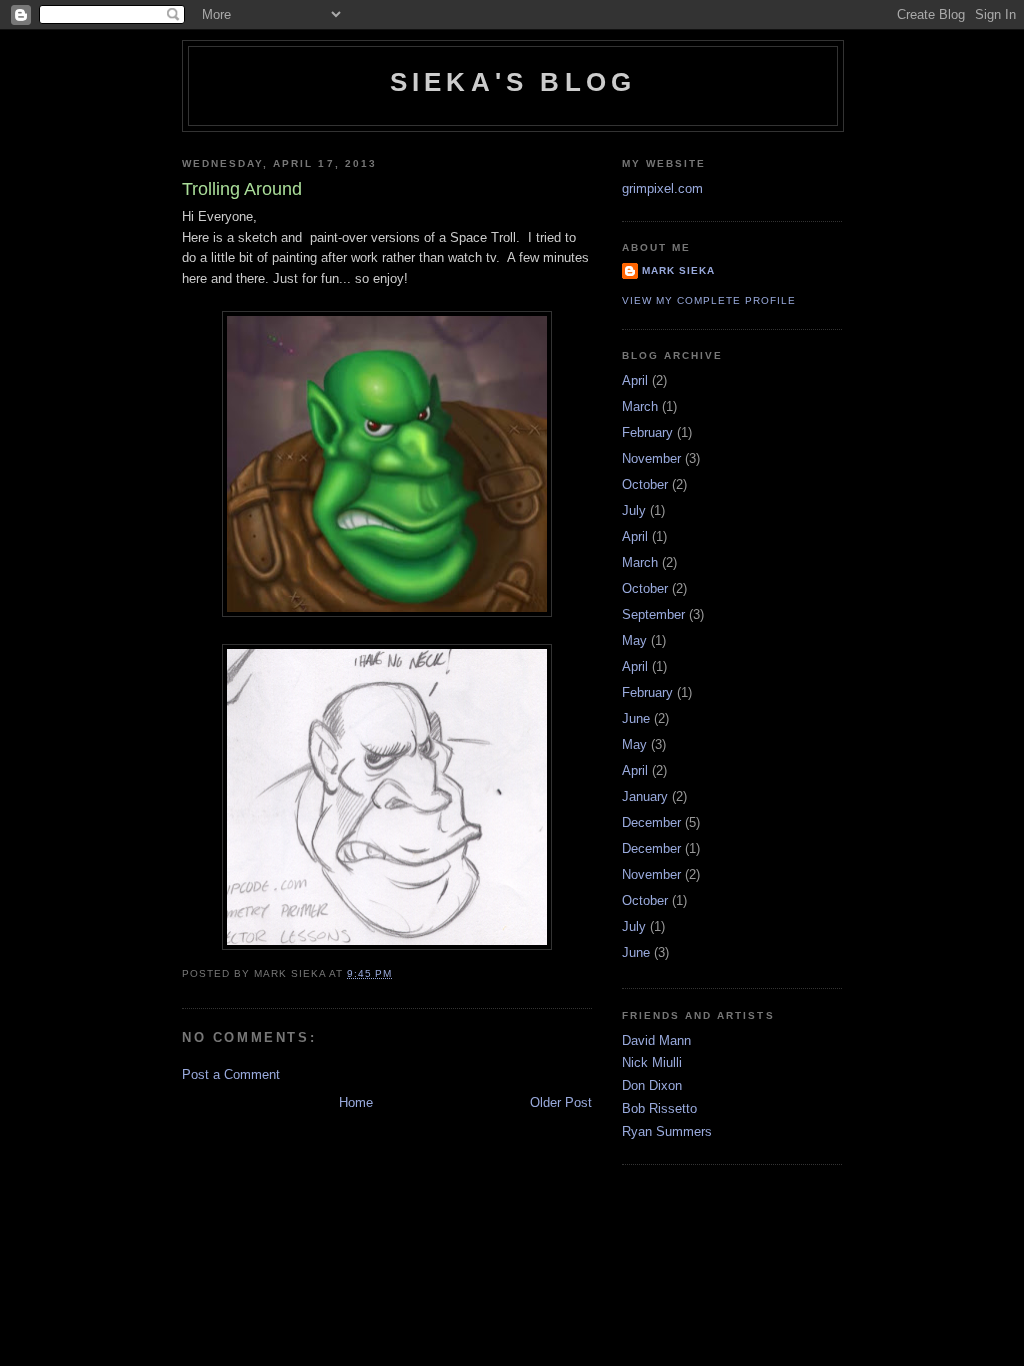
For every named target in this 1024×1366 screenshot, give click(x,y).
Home (356, 1102)
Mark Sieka (678, 270)
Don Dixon (652, 1085)
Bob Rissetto (659, 1108)
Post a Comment (231, 1074)
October (645, 484)
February (647, 432)
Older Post (561, 1102)
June (636, 718)
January (645, 796)
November (651, 458)
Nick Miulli (652, 1062)
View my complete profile (709, 300)
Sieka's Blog (513, 82)
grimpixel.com (662, 188)
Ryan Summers (667, 1131)
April (635, 380)
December (651, 822)
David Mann (656, 1040)
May (634, 640)
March (640, 406)
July (634, 510)
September (653, 614)
